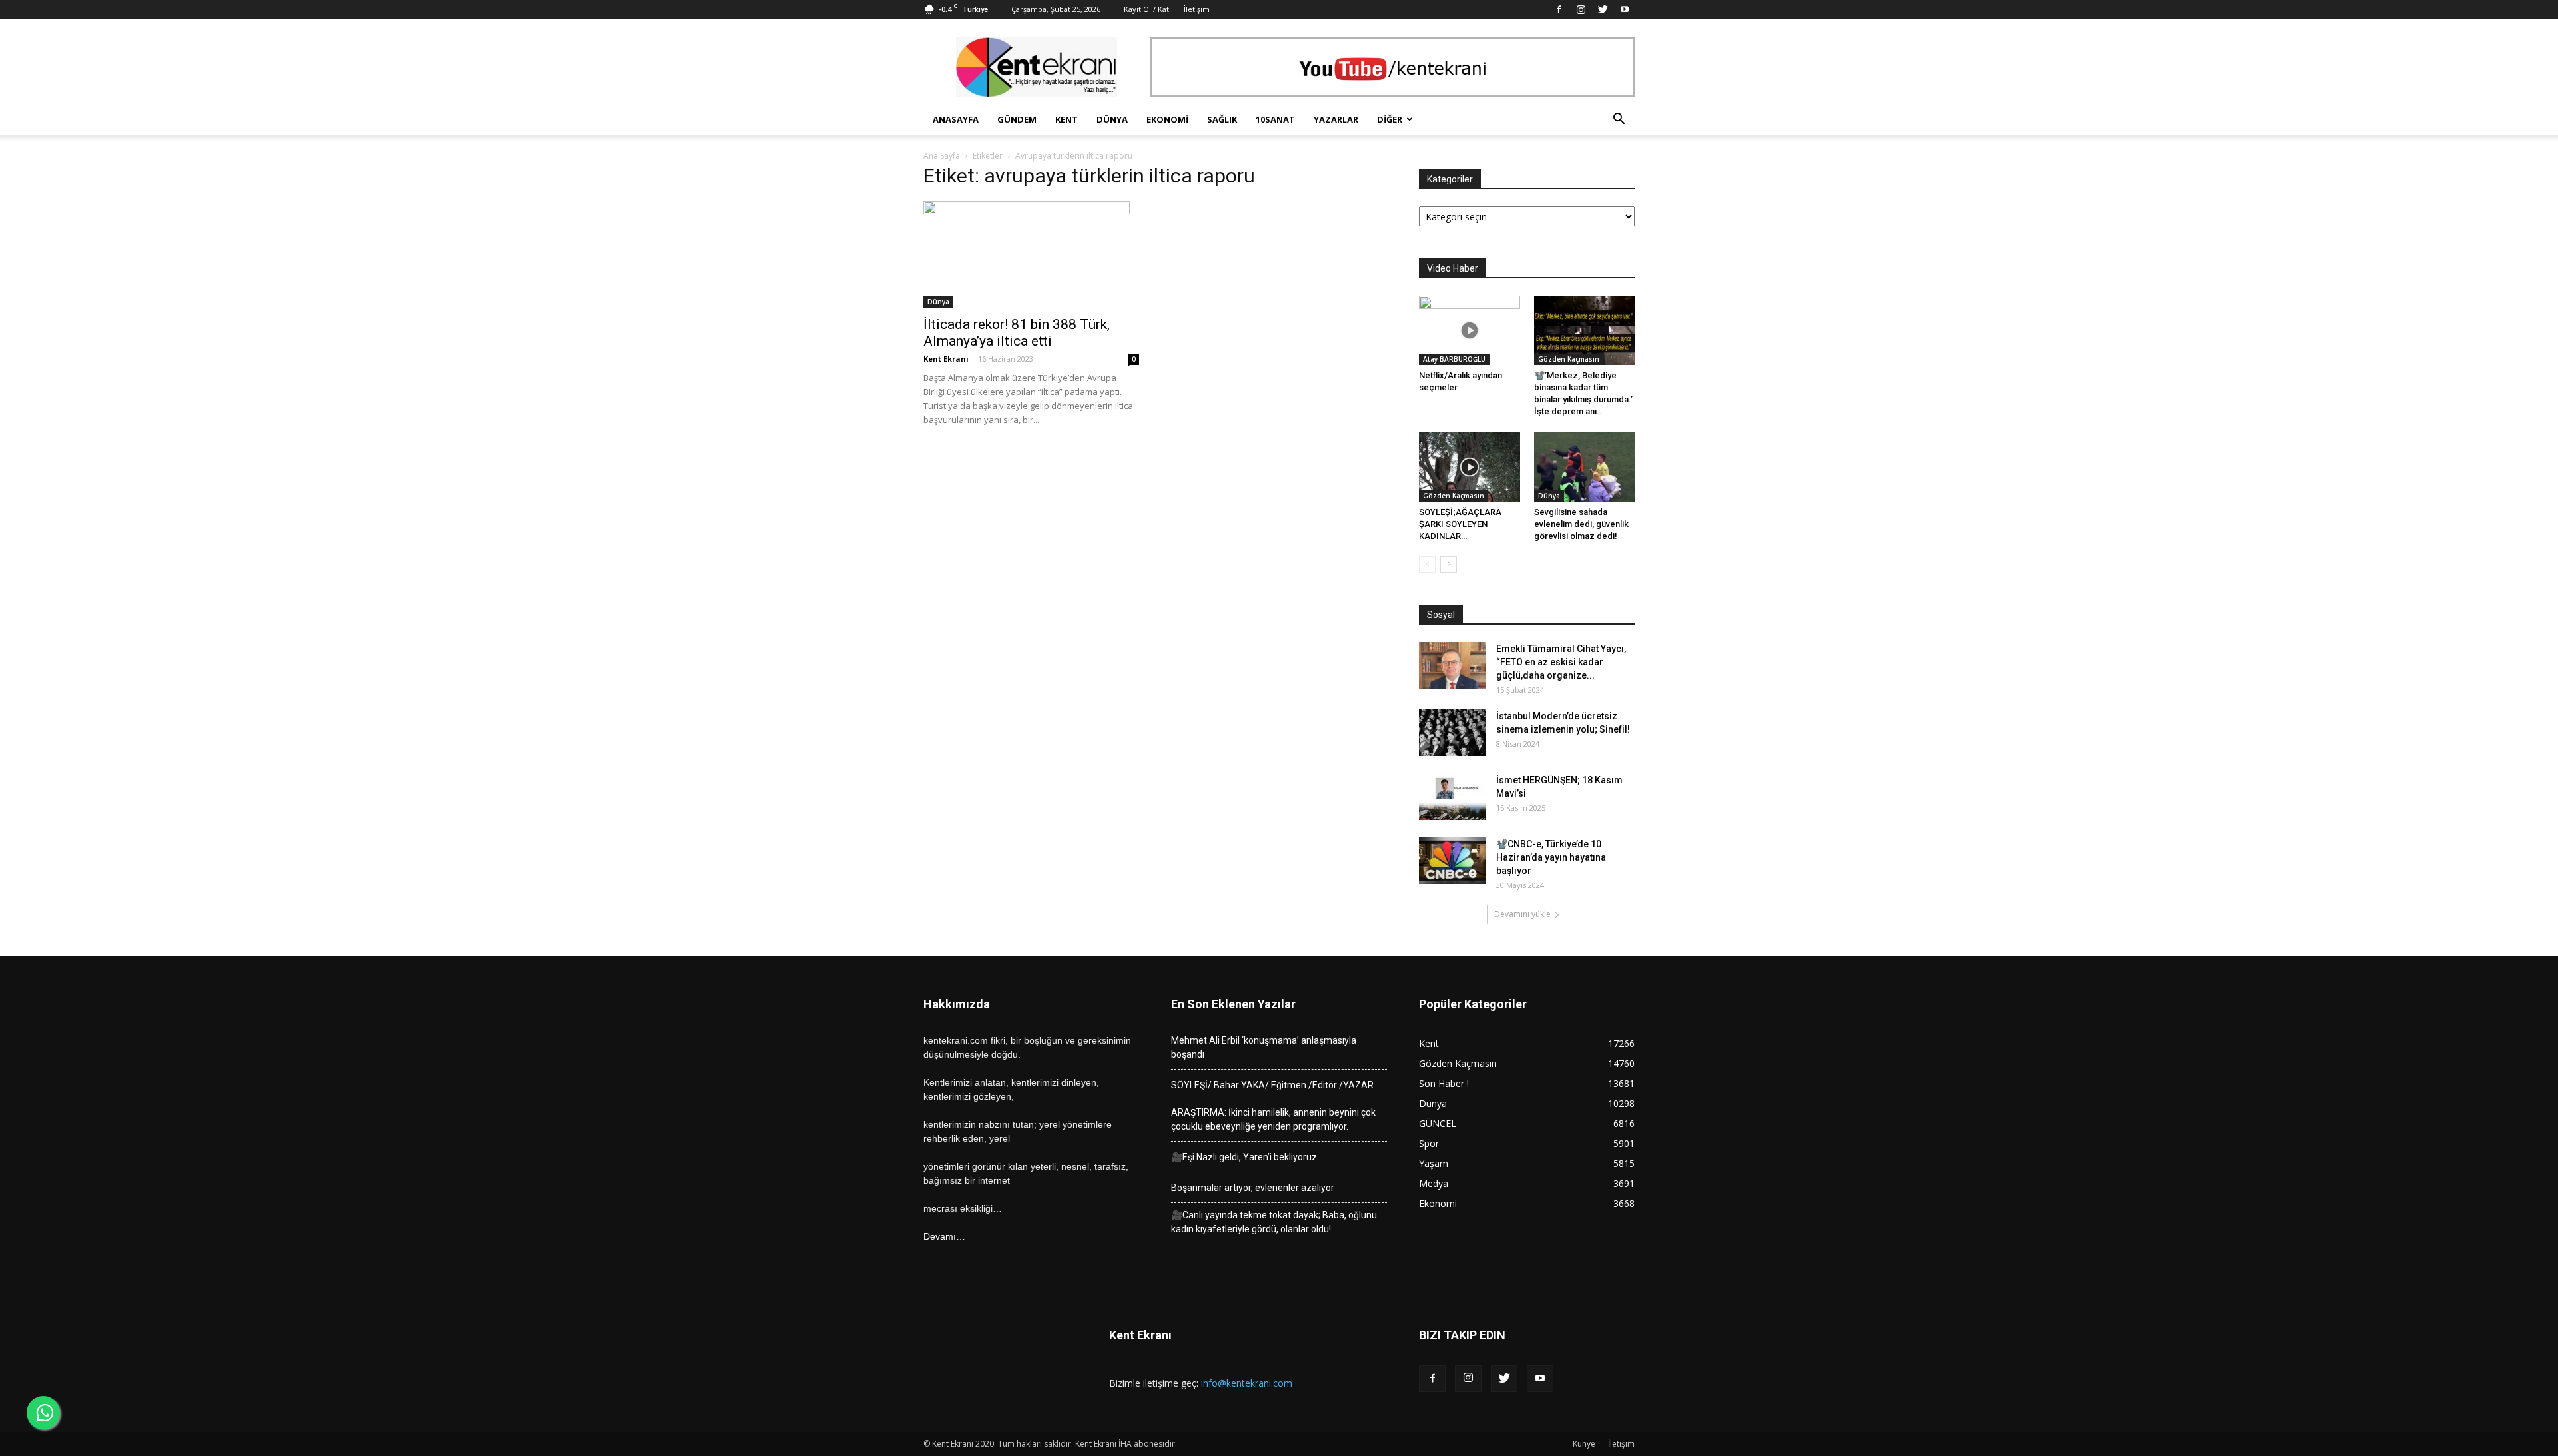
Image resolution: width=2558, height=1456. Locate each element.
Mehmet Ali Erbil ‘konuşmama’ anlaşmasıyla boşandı (1264, 1047)
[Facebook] (1559, 9)
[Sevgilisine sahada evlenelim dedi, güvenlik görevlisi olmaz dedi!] (1585, 467)
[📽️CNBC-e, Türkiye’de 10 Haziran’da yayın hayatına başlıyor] (1452, 861)
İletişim (1197, 9)
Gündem (1017, 119)
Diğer (1390, 119)
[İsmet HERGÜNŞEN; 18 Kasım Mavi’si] (1452, 797)
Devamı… (944, 1236)
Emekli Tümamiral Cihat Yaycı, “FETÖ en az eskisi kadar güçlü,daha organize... (1561, 662)
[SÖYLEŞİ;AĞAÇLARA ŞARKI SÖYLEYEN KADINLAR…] (1470, 467)
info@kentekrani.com (1247, 1383)
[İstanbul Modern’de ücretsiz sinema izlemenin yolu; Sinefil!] (1452, 733)
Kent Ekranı (946, 359)
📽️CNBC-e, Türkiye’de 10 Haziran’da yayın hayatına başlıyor (1551, 857)
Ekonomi (1167, 119)
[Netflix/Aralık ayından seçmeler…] (1470, 330)
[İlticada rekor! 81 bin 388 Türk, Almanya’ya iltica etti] (1031, 254)
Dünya (1112, 119)
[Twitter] (1603, 9)
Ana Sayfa (942, 156)
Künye (1584, 1444)
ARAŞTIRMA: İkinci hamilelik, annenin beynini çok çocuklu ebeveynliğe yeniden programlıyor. (1273, 1119)
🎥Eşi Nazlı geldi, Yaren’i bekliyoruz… (1247, 1157)
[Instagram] (1581, 9)
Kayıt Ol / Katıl (1148, 9)
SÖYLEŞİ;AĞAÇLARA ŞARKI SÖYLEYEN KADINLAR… (1460, 524)
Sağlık (1222, 119)
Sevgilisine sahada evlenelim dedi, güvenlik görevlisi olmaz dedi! (1581, 524)
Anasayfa (956, 119)
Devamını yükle (1522, 914)
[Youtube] (1625, 9)
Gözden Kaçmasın (1569, 359)
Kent (1066, 119)
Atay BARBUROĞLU (1454, 359)
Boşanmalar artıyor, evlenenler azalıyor (1253, 1188)
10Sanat (1275, 119)
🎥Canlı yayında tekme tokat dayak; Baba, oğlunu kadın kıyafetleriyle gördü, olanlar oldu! (1274, 1222)
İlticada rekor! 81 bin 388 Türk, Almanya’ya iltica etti (1017, 333)
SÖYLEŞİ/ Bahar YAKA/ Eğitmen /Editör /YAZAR (1272, 1085)
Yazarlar (1336, 119)
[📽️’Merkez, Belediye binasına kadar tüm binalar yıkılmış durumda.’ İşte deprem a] (1585, 330)
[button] (1619, 120)
